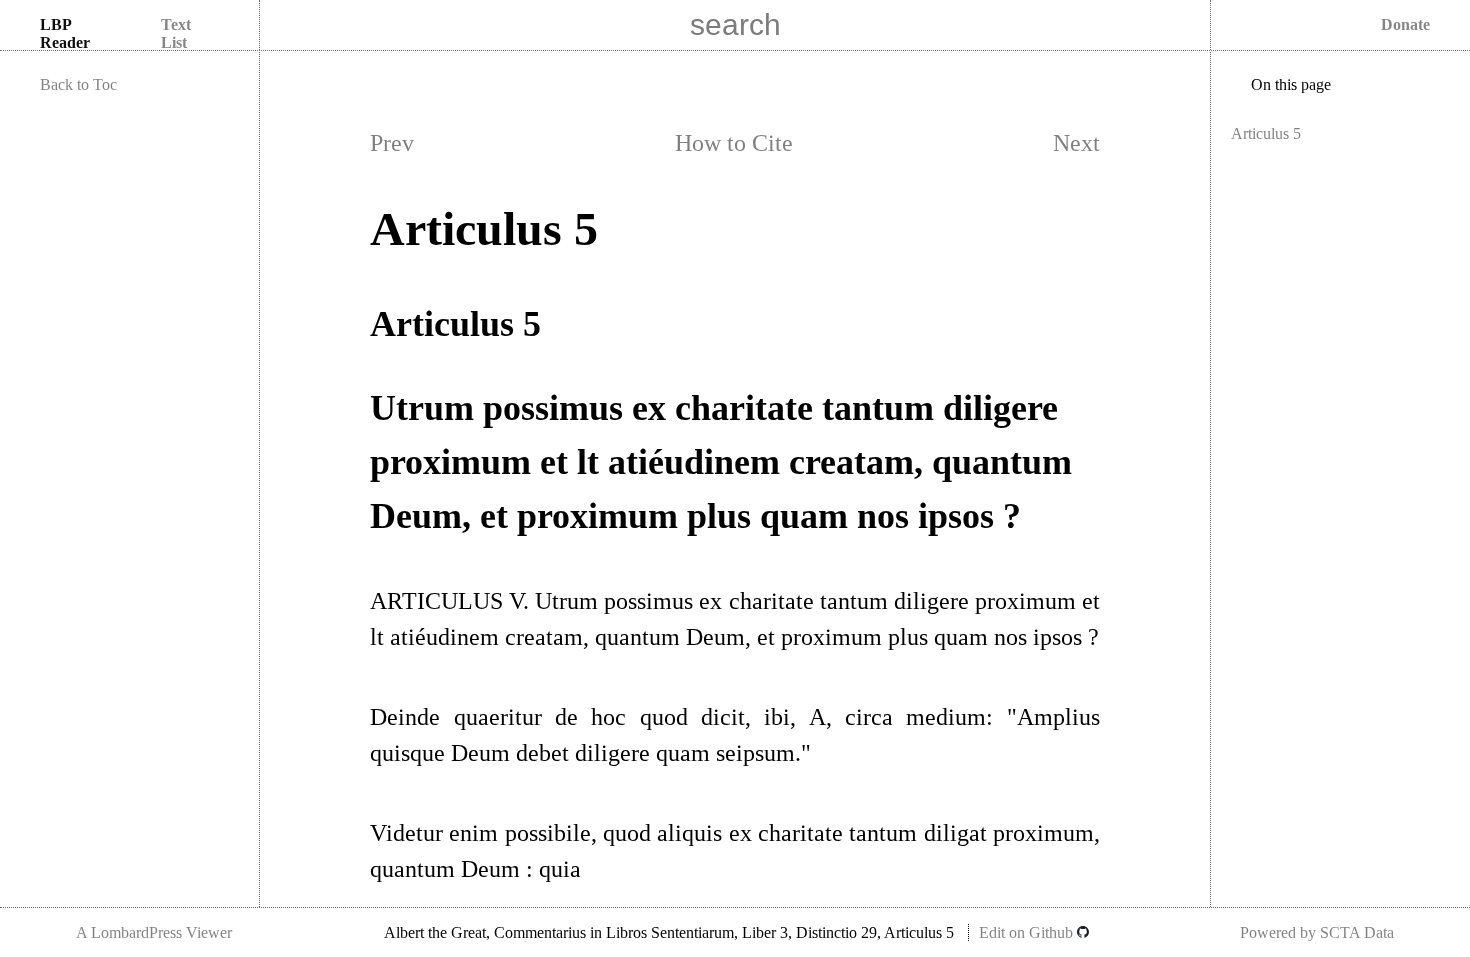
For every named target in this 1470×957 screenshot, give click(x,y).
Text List (176, 33)
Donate (1405, 24)
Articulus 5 (1266, 133)
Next (1076, 143)
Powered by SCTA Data (1317, 932)
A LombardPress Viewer (154, 932)
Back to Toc (78, 84)
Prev (392, 143)
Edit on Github (1028, 932)
